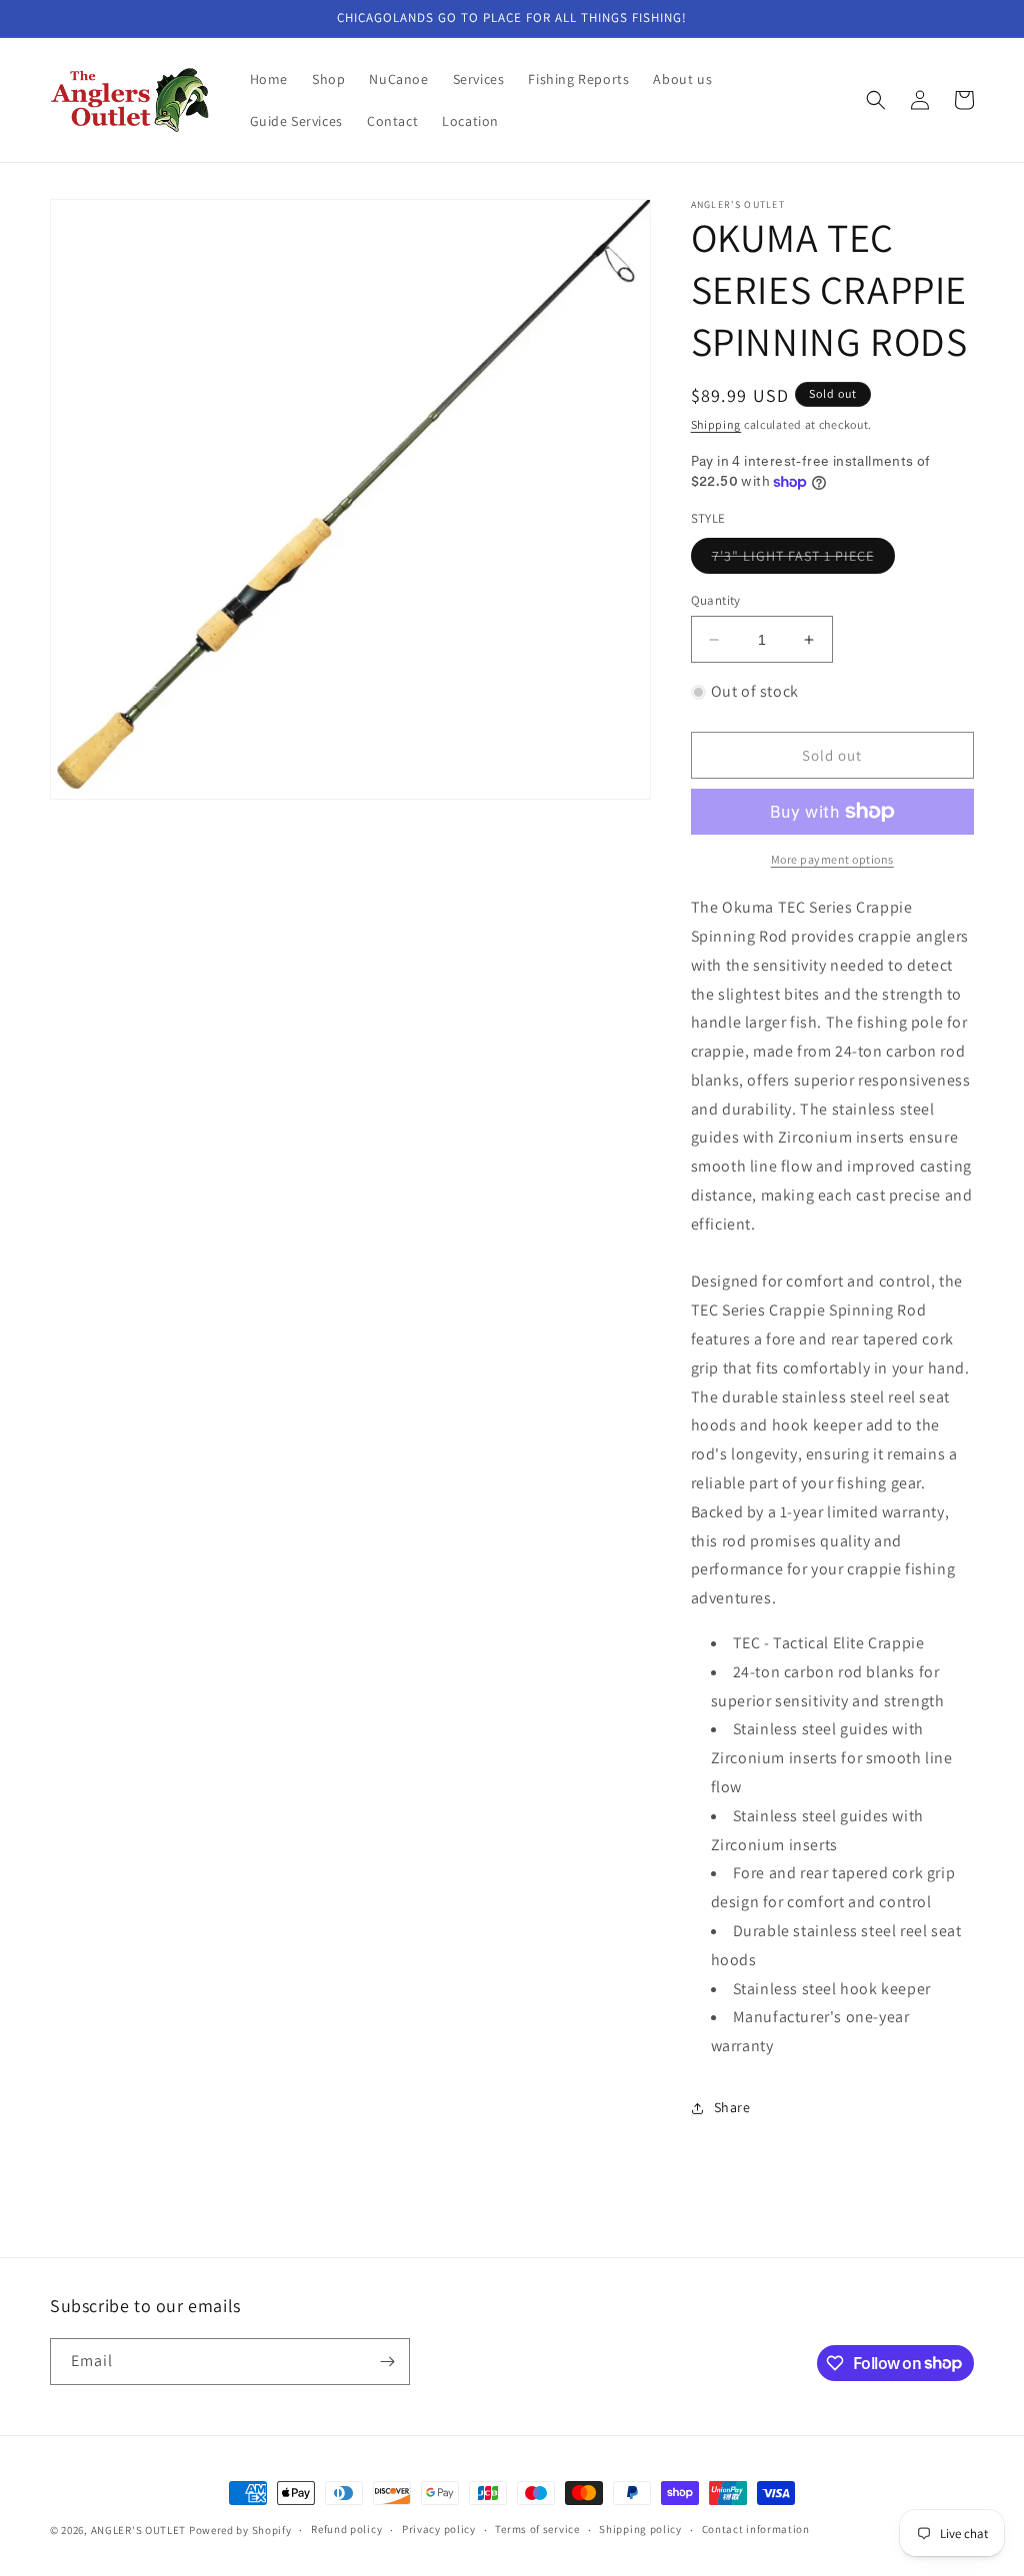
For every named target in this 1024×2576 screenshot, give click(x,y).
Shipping (716, 424)
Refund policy (346, 2529)
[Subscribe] (387, 2362)
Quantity (716, 600)
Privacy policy (439, 2529)
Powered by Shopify (240, 2530)
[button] (876, 100)
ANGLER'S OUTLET (139, 2530)
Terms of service (537, 2529)
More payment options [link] (832, 859)
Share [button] (732, 2107)
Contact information (756, 2529)
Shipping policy (640, 2529)
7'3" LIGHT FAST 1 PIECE (803, 560)
